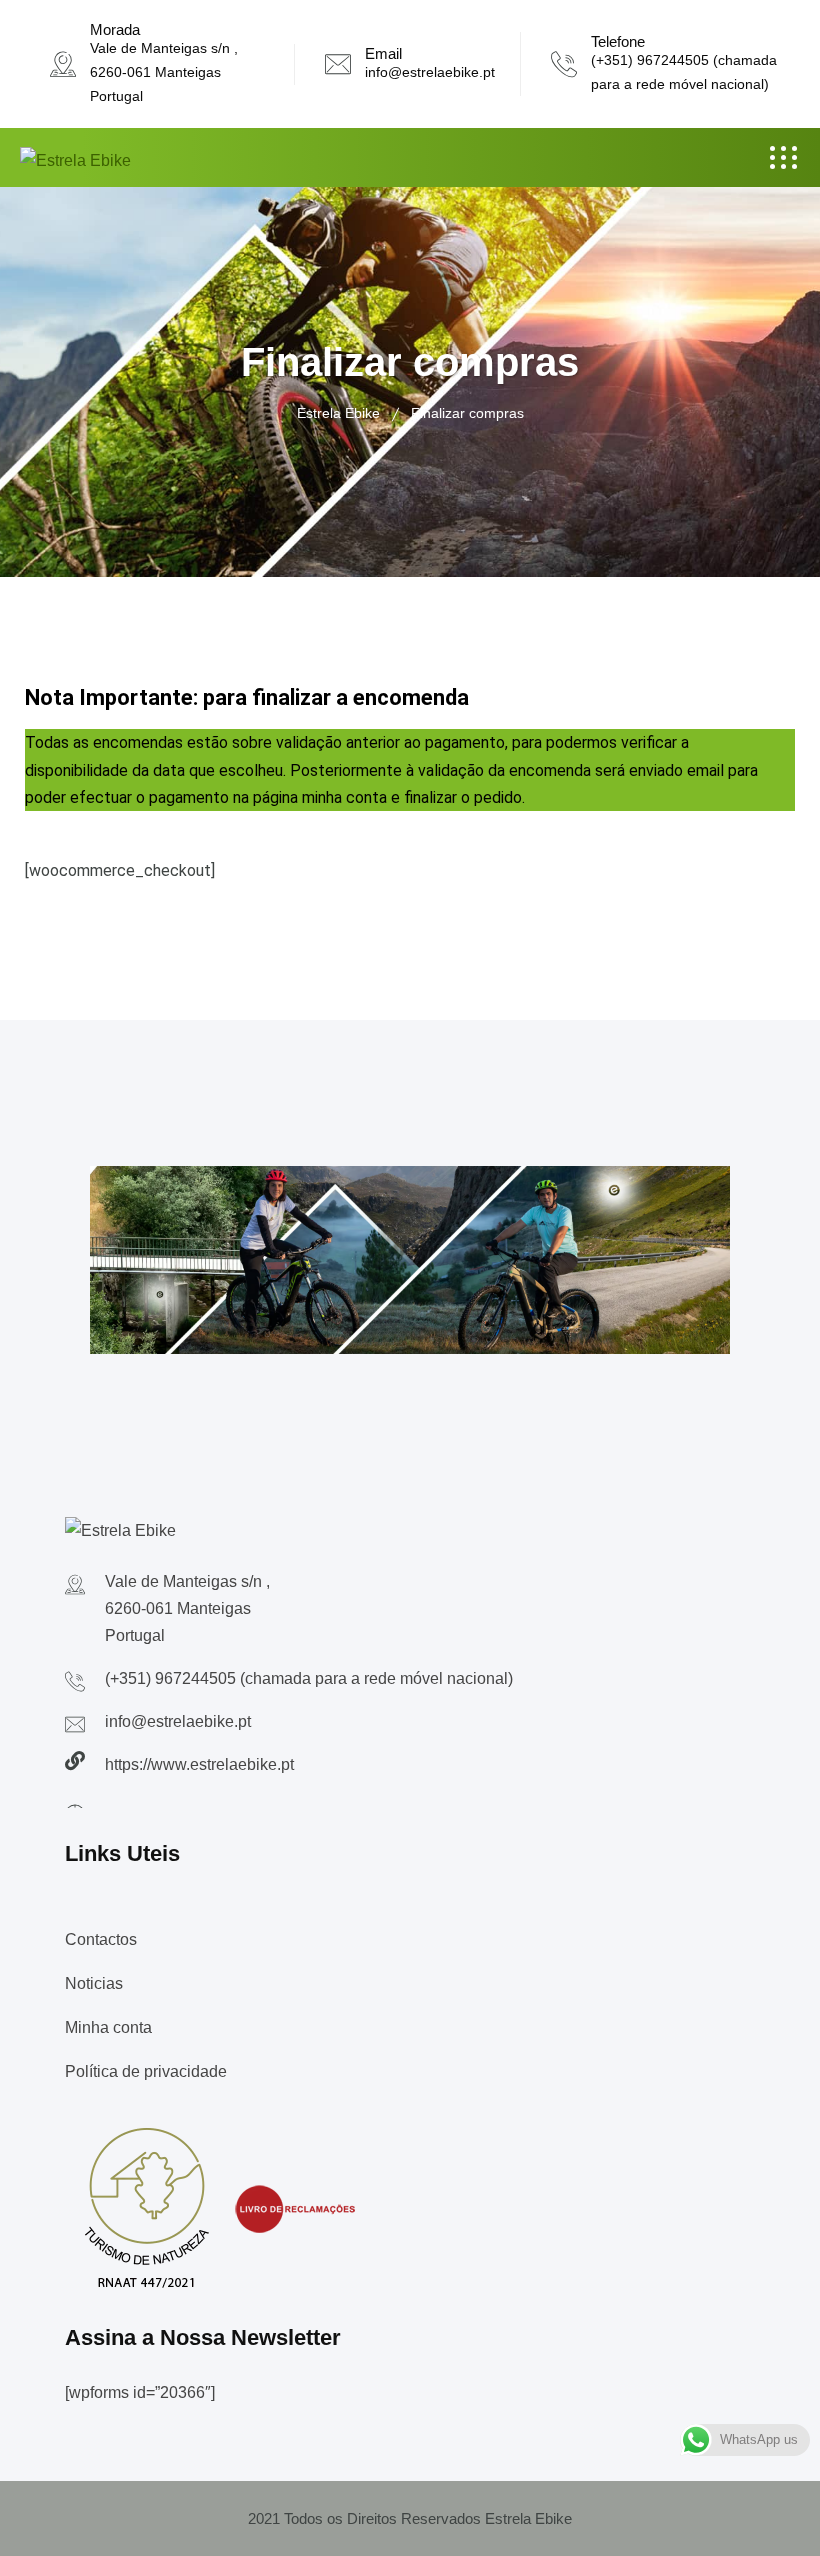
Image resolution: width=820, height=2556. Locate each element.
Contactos (101, 1939)
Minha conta (108, 2027)
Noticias (94, 1983)
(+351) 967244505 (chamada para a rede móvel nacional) (309, 1678)
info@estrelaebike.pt (430, 72)
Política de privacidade (146, 2071)
